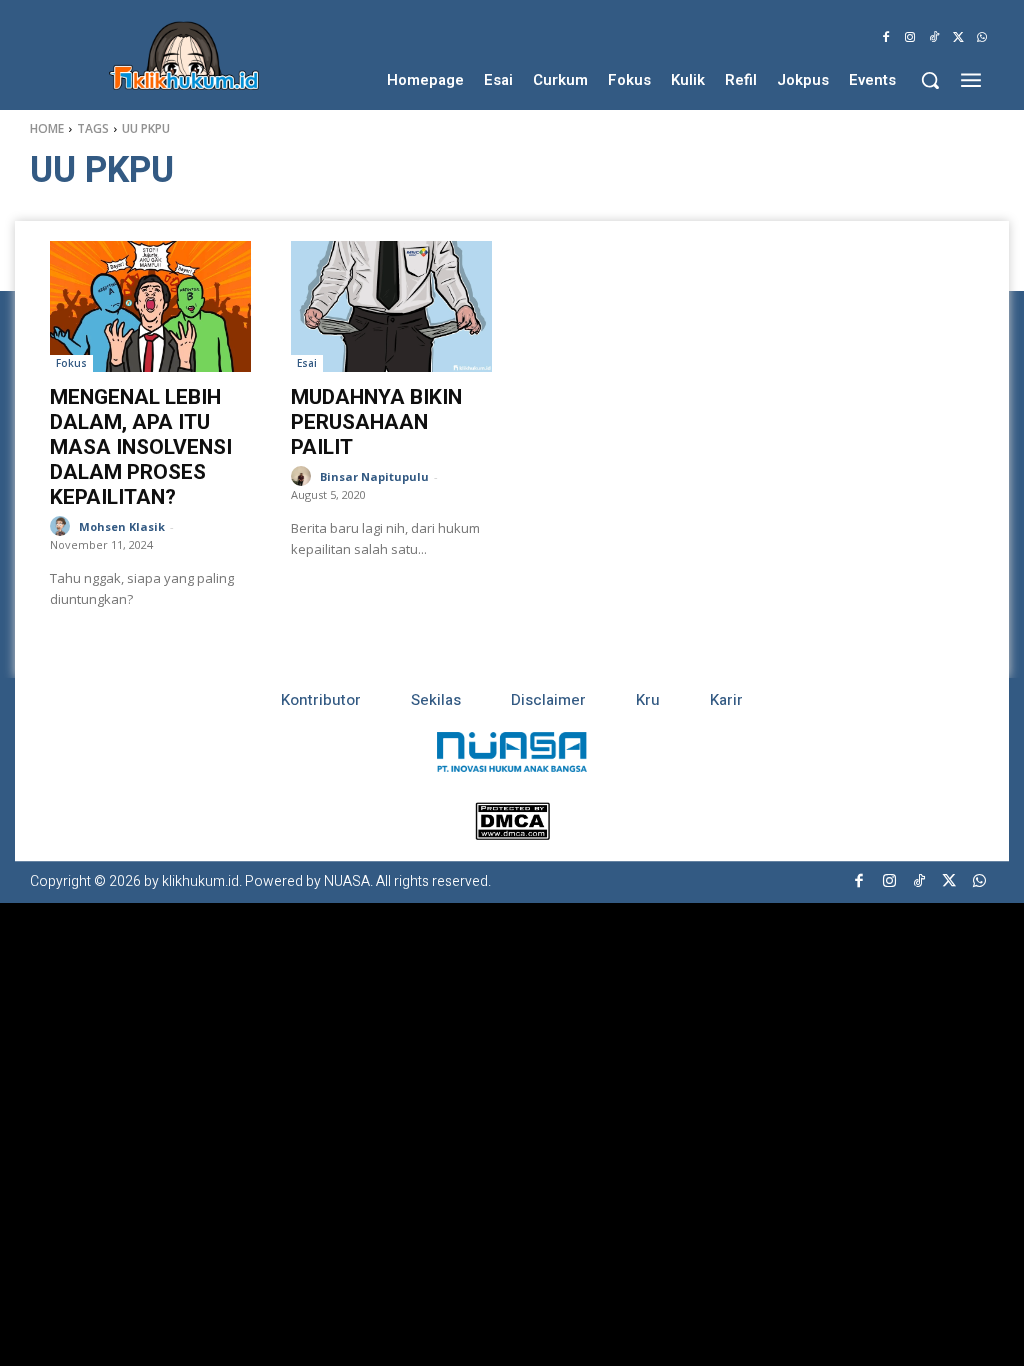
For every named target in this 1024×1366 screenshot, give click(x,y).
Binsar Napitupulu (374, 476)
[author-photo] (63, 526)
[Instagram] (910, 38)
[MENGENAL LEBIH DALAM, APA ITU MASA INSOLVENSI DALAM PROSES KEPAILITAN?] (150, 306)
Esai (307, 363)
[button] (930, 80)
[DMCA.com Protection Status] (512, 834)
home (47, 128)
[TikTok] (934, 38)
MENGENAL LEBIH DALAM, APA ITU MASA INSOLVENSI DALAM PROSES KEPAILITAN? (141, 447)
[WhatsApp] (982, 38)
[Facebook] (886, 38)
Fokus (71, 363)
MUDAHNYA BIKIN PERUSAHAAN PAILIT (376, 422)
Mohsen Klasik (122, 526)
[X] (958, 38)
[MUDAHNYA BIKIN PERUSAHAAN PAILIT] (391, 306)
